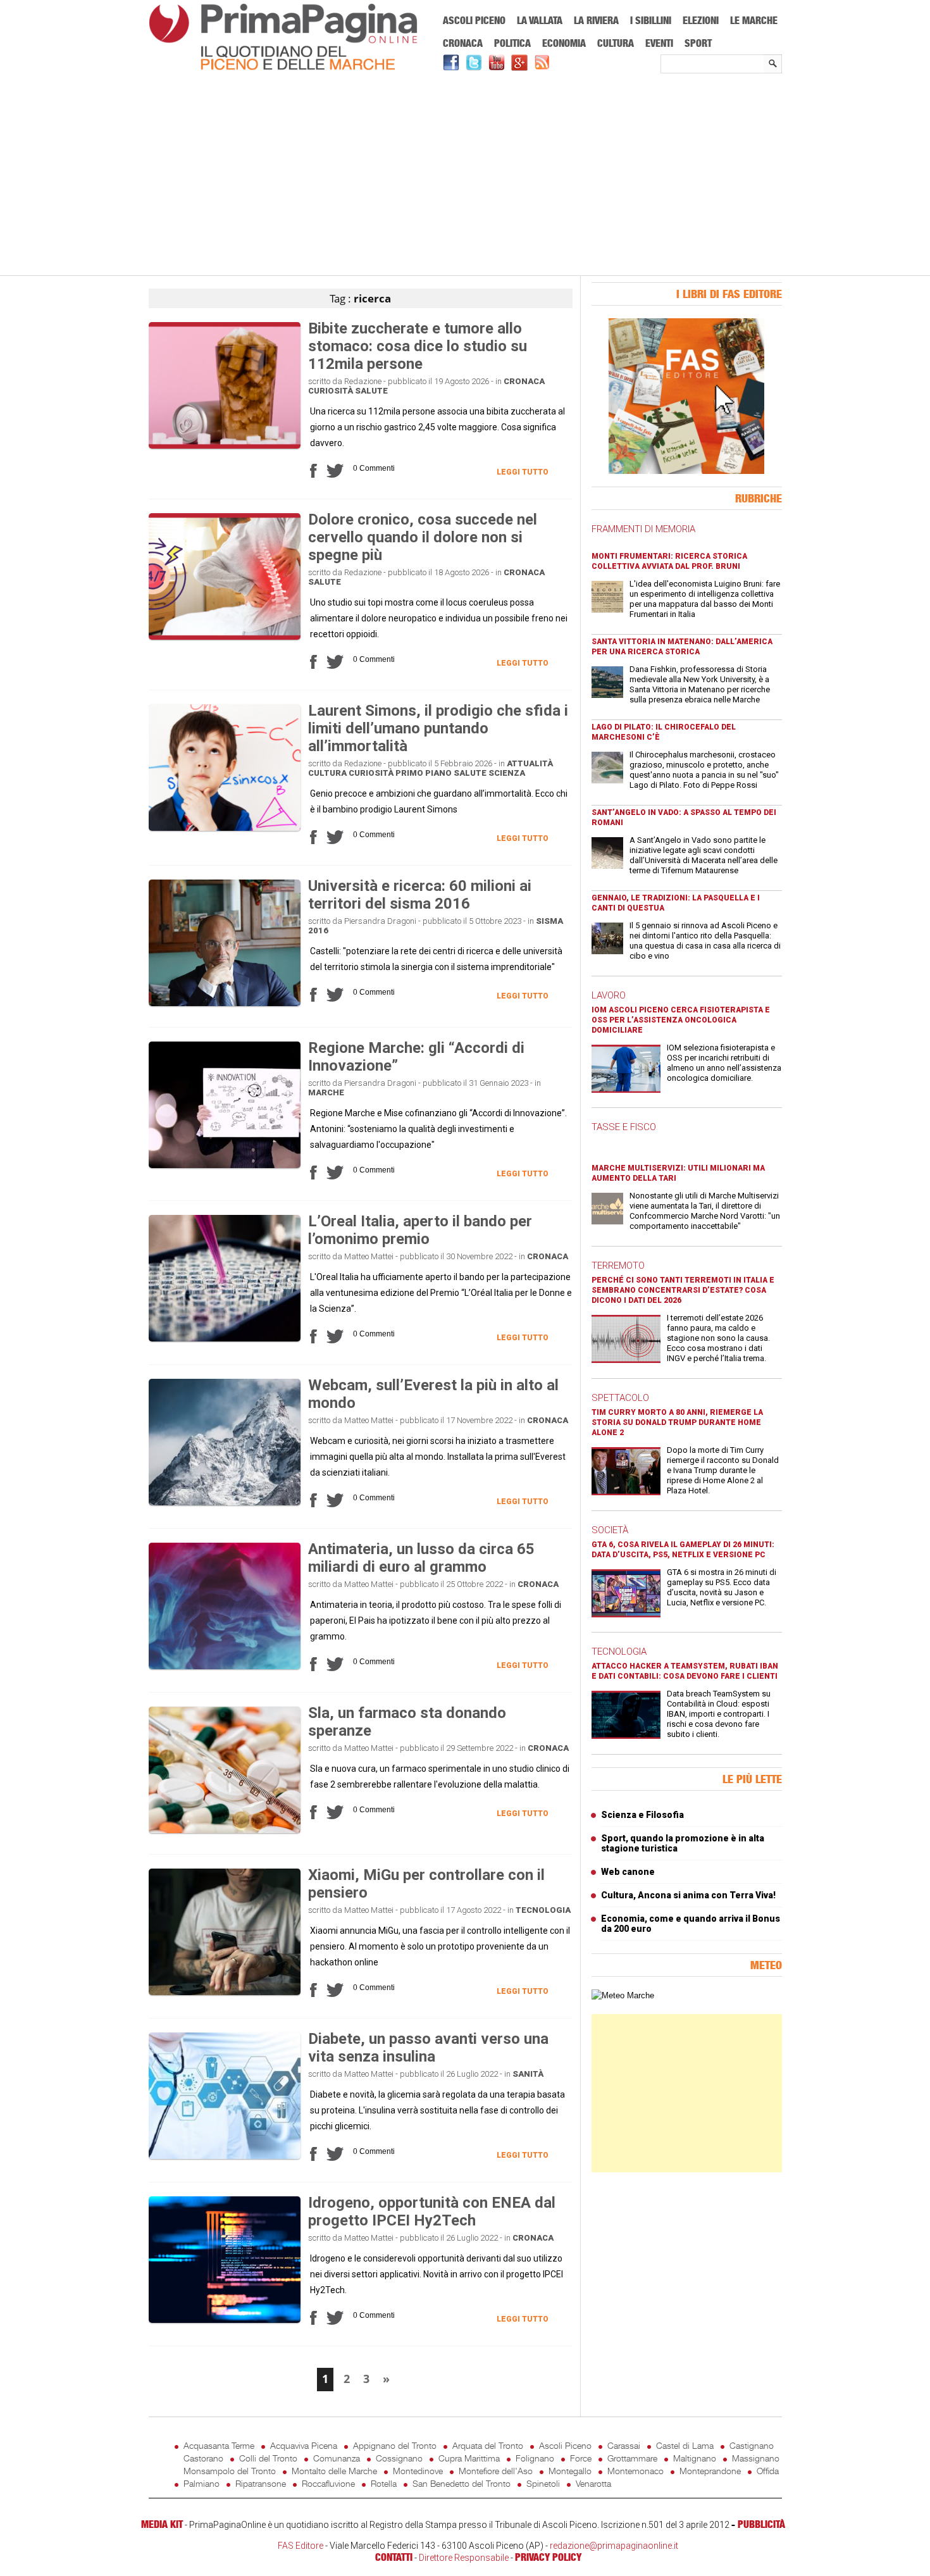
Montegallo (570, 2471)
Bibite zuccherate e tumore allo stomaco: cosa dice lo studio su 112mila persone (418, 346)
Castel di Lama (685, 2445)
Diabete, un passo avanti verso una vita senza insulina (428, 2048)
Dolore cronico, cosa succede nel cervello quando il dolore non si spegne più (423, 537)
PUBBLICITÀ (761, 2524)
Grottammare (632, 2458)
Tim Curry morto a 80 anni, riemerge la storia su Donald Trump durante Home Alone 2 (677, 1422)
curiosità (331, 391)
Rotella (384, 2483)
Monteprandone (710, 2471)
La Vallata (540, 20)
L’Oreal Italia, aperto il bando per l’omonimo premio (420, 1230)
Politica (512, 43)
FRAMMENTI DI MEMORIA (643, 529)
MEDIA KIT (162, 2524)
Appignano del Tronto (395, 2445)
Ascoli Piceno (474, 20)
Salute (371, 391)
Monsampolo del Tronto (230, 2471)
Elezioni (701, 20)
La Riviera (596, 20)
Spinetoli (543, 2483)
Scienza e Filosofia (642, 1815)
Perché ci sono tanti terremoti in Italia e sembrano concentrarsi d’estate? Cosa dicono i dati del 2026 (683, 1290)
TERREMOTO (618, 1266)
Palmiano (201, 2483)
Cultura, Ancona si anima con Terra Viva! (688, 1895)
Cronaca (463, 43)
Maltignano (695, 2458)
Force (581, 2458)
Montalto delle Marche (334, 2471)
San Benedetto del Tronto (462, 2483)
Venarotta (593, 2483)
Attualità (530, 763)
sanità (528, 2074)
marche (326, 1092)
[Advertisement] (465, 175)
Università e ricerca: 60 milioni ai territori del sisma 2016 (420, 895)
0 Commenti (374, 468)
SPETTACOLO (620, 1398)
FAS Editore (301, 2546)
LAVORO (609, 995)
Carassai (624, 2445)
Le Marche (754, 20)
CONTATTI (394, 2557)
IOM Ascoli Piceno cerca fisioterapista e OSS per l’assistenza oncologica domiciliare (681, 1020)
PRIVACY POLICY (548, 2557)
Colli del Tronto (268, 2458)
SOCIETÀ (610, 1530)
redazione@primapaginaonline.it (614, 2546)
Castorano (203, 2458)
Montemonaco (635, 2471)
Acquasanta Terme (219, 2445)
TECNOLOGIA (619, 1652)
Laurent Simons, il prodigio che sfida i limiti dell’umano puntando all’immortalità (438, 728)
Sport (698, 43)
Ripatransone (261, 2483)
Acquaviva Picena (304, 2445)
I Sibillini (651, 20)
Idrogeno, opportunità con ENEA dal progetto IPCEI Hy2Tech (432, 2212)
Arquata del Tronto (488, 2445)
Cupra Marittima (469, 2458)
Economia (564, 43)
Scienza (507, 773)
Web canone (628, 1872)
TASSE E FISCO (624, 1127)
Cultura (616, 43)
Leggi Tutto (523, 472)
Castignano (752, 2445)
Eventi (659, 43)
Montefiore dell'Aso (496, 2471)
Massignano (756, 2458)
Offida (768, 2471)
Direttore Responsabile (464, 2558)
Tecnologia (543, 1910)
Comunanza (337, 2458)
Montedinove (418, 2471)
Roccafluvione (328, 2483)
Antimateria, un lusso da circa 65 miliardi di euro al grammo (421, 1558)
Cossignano (399, 2458)
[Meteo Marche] (623, 1995)
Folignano (535, 2458)
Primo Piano (424, 773)
